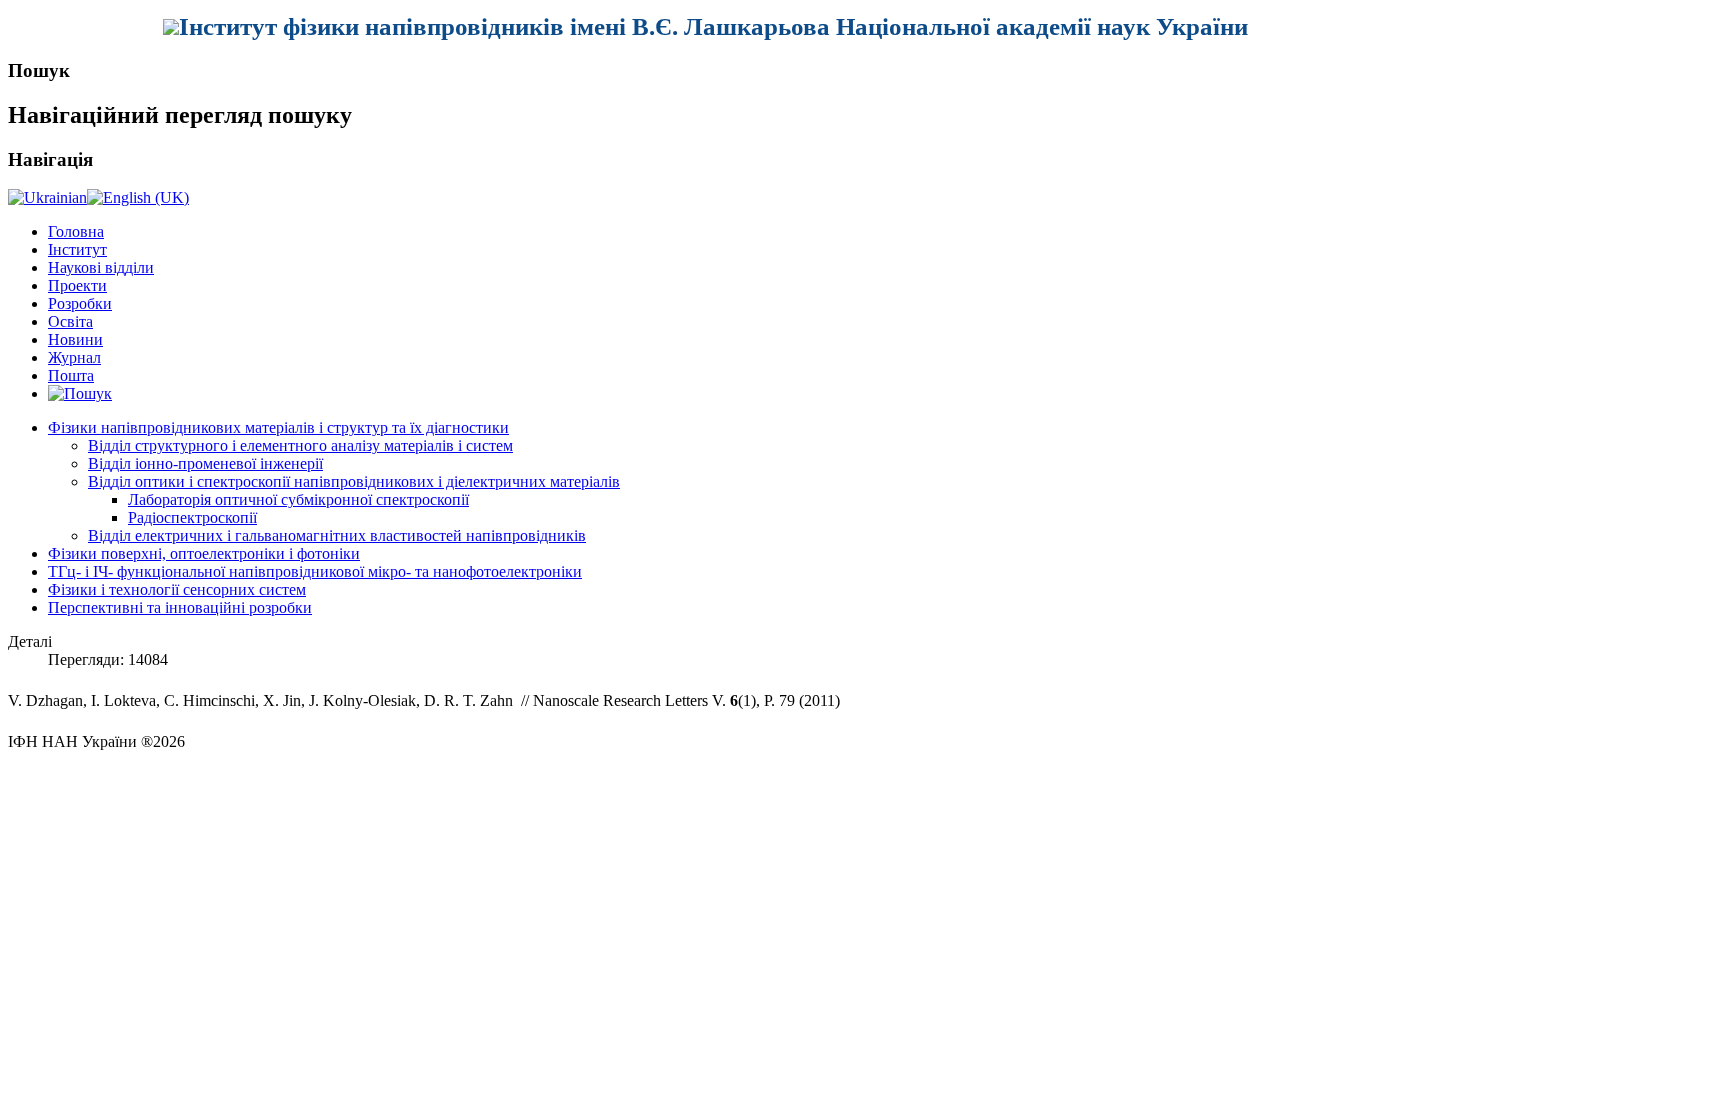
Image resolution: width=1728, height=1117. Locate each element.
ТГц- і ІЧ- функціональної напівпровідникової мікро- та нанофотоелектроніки (315, 571)
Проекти (77, 285)
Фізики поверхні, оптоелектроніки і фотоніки (204, 553)
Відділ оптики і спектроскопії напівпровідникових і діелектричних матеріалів (354, 481)
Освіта (70, 321)
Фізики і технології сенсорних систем (177, 589)
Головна (76, 231)
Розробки (80, 303)
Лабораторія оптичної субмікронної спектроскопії (298, 499)
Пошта (71, 375)
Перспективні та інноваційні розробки (180, 607)
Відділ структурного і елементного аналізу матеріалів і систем (300, 445)
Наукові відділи (101, 267)
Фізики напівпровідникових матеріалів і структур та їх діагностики (278, 427)
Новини (75, 339)
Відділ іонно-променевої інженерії (205, 463)
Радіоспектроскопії (192, 517)
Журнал (74, 357)
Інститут (77, 249)
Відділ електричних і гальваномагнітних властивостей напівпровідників (337, 535)
